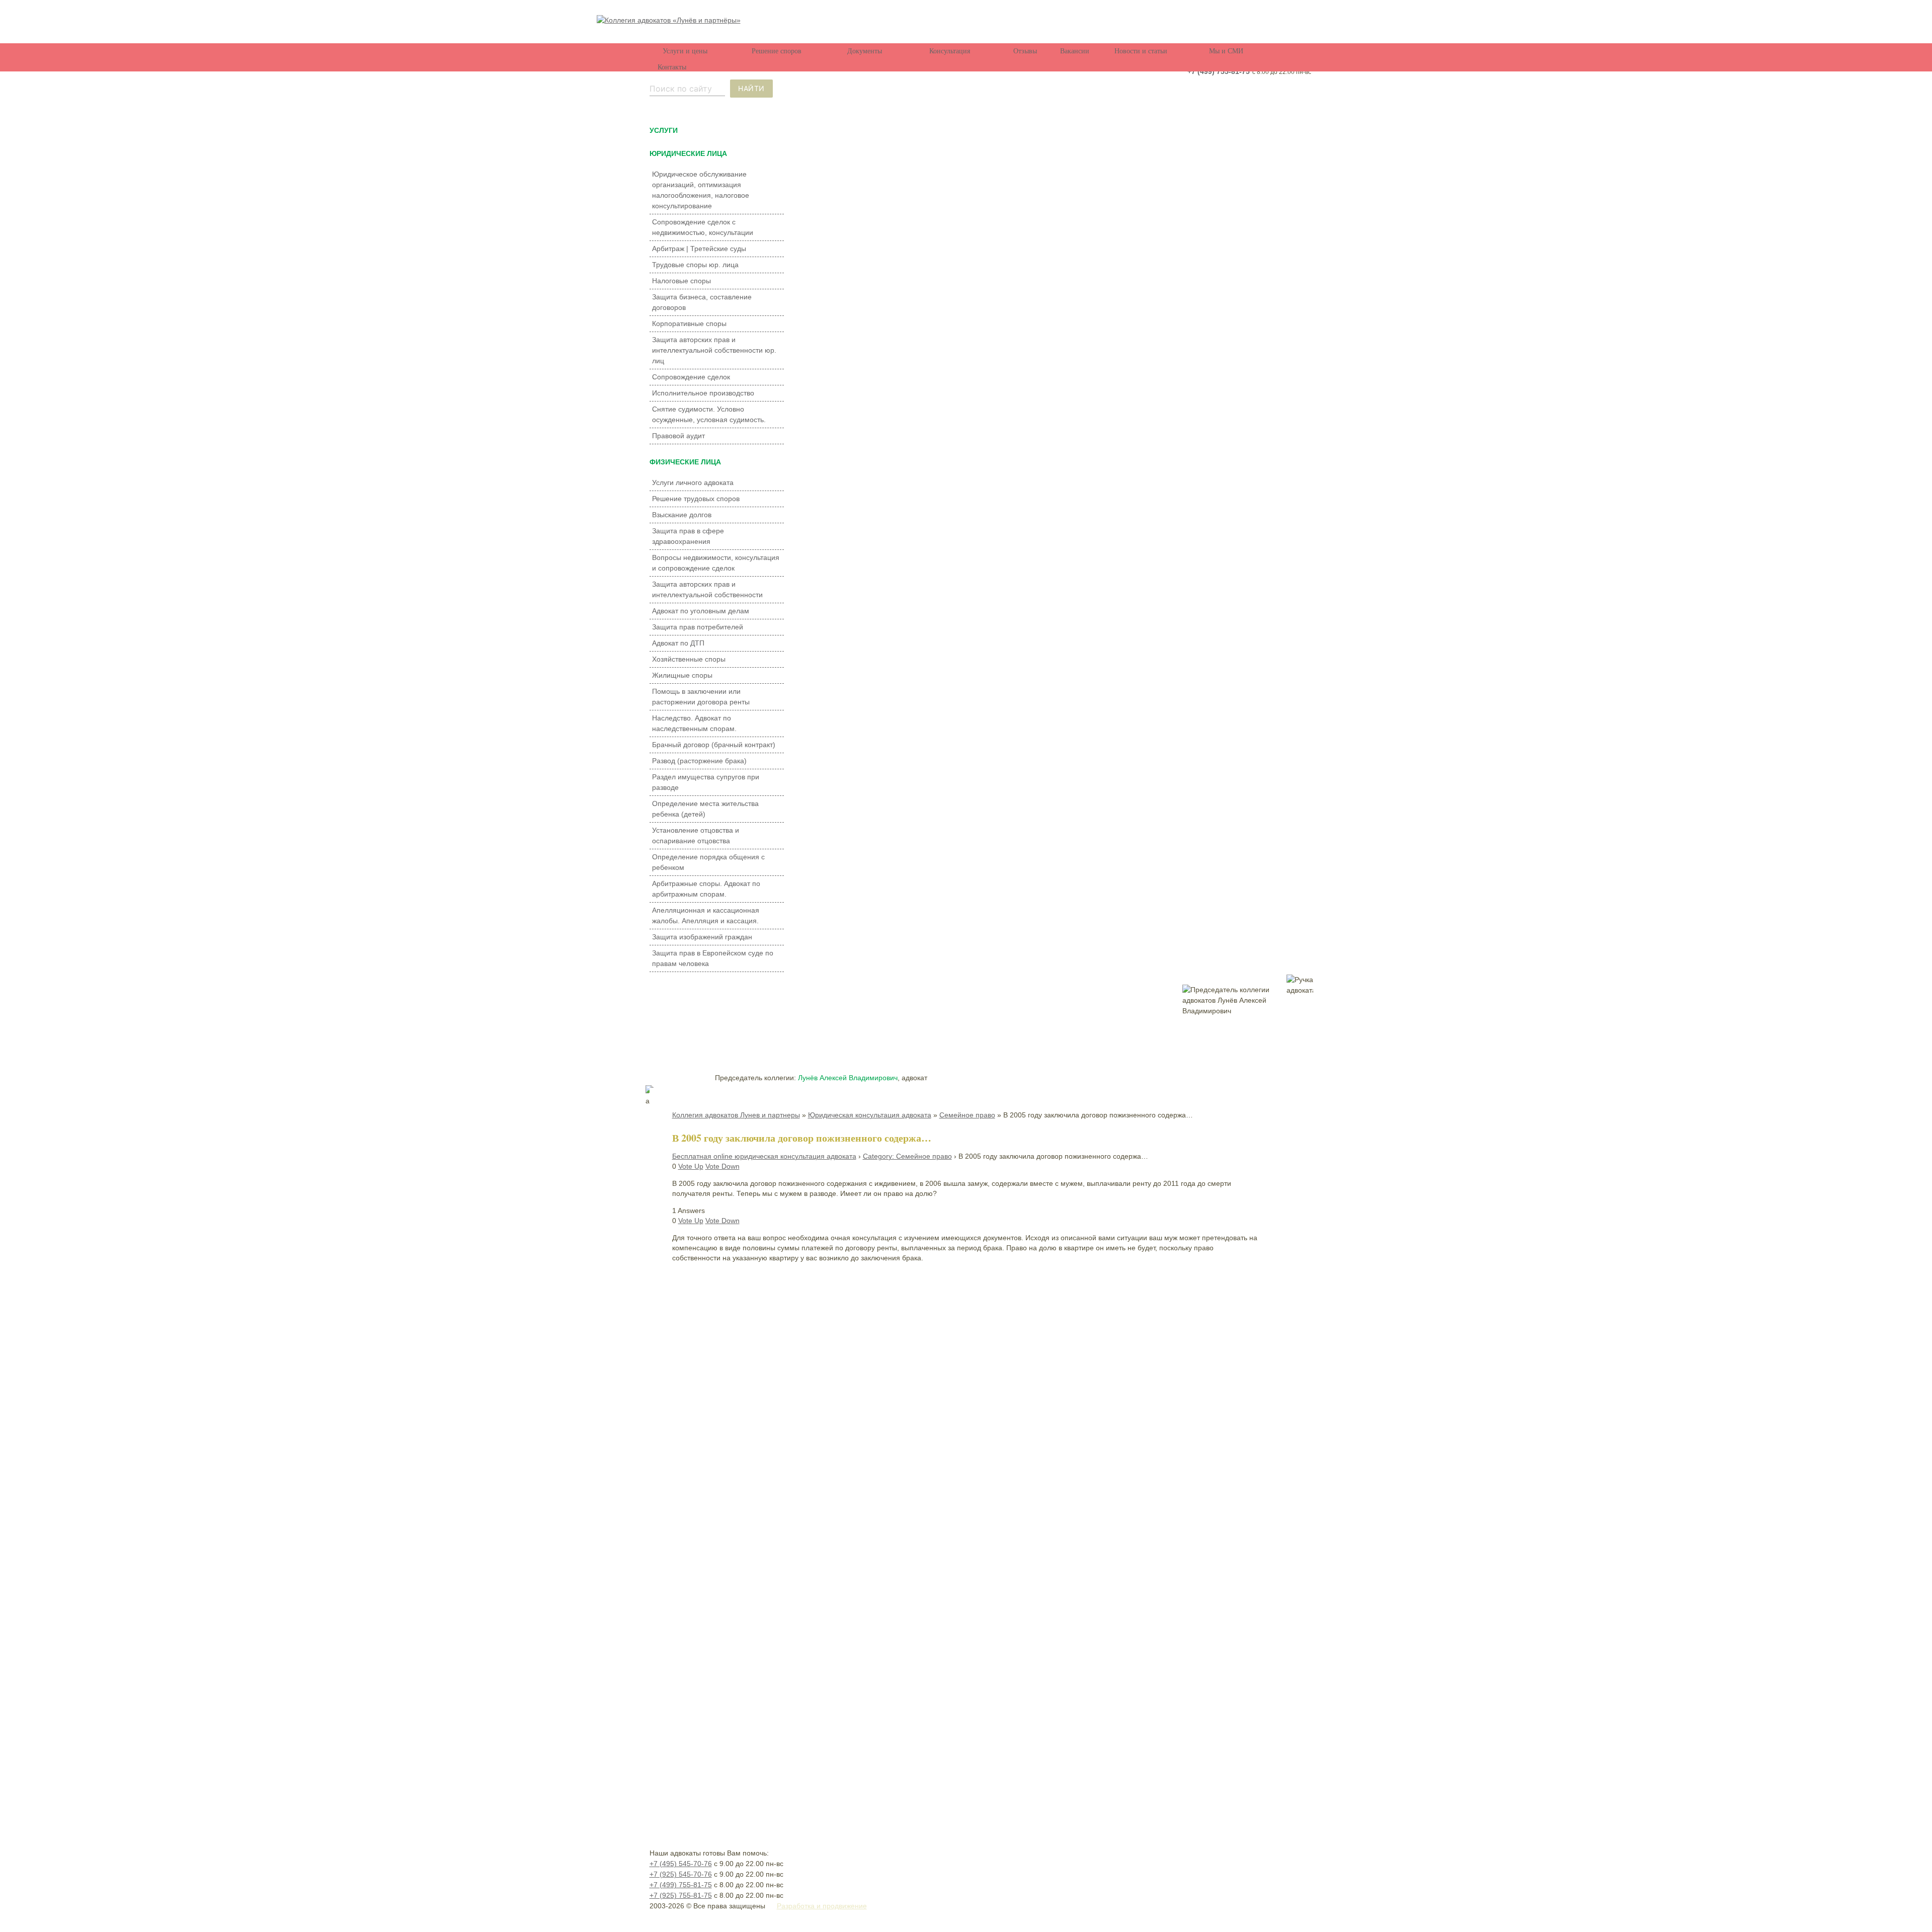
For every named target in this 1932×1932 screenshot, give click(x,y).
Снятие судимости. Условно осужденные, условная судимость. (709, 414)
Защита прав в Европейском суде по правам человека (713, 958)
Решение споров (777, 51)
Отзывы (1025, 51)
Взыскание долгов (682, 515)
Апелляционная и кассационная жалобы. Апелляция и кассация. (706, 915)
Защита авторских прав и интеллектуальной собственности (707, 589)
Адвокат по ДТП (678, 643)
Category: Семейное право (907, 1156)
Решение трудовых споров (696, 499)
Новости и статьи (1141, 51)
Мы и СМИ (1226, 51)
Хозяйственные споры (689, 659)
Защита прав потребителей (698, 627)
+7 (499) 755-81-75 (1219, 71)
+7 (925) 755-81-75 (681, 1895)
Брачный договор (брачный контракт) (714, 745)
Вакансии (1075, 51)
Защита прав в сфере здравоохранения (688, 536)
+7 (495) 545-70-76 (681, 1864)
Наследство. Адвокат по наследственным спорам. (694, 723)
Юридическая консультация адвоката (870, 1115)
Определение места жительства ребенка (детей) (705, 809)
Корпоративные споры (689, 324)
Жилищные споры (682, 675)
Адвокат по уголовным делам (701, 611)
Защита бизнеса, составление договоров (702, 302)
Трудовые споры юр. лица (695, 265)
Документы (865, 51)
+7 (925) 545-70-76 (681, 1874)
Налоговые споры (681, 281)
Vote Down (722, 1166)
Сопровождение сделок (691, 377)
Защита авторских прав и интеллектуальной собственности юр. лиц (714, 350)
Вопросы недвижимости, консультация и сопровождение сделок (716, 563)
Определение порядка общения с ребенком (708, 862)
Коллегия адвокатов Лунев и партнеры (736, 1115)
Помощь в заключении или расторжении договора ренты (701, 697)
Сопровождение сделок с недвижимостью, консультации (703, 227)
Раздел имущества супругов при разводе (706, 782)
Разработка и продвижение (822, 1906)
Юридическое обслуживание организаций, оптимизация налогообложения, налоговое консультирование (701, 190)
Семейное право (967, 1115)
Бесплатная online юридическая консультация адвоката (764, 1156)
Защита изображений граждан (702, 937)
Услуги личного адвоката (693, 482)
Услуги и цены (685, 51)
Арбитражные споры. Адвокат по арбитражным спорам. (706, 889)
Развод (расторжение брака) (699, 761)
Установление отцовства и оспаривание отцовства (696, 835)
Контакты (672, 67)
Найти (751, 88)
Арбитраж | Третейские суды (699, 249)
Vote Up (691, 1166)
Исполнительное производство (703, 393)
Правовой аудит (678, 436)
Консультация (950, 51)
